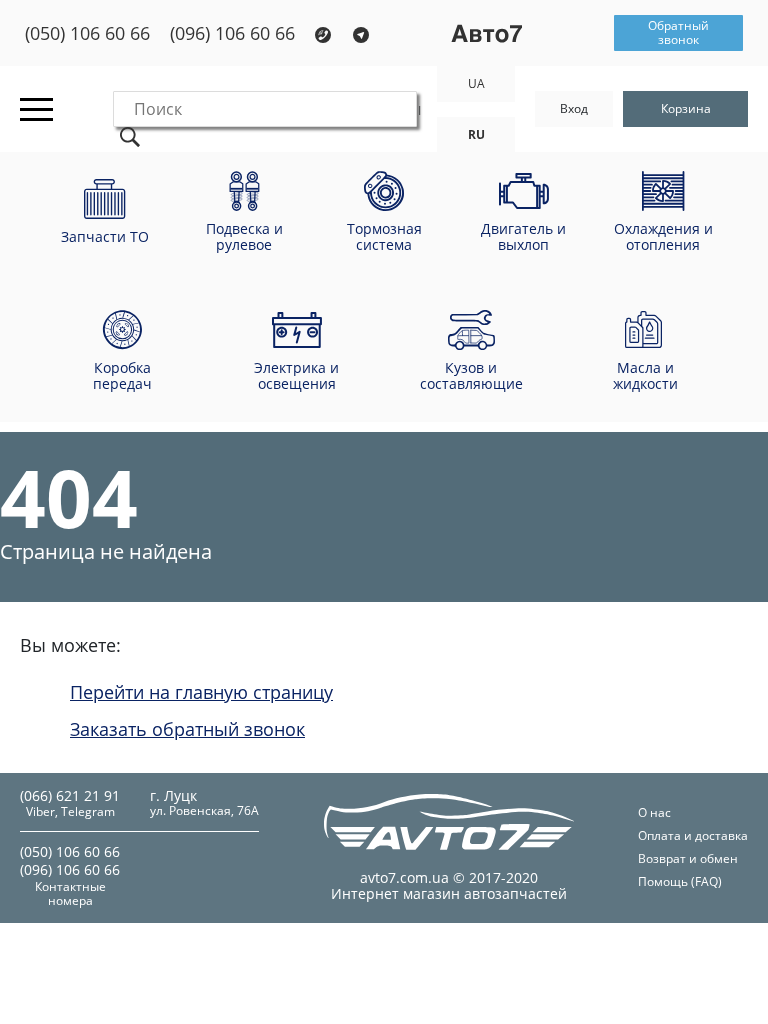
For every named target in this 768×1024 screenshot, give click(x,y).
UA (476, 83)
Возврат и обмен (688, 858)
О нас (654, 812)
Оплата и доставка (693, 835)
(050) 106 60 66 (87, 33)
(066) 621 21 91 (70, 795)
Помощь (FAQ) (680, 881)
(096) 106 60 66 (232, 33)
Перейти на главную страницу (201, 692)
